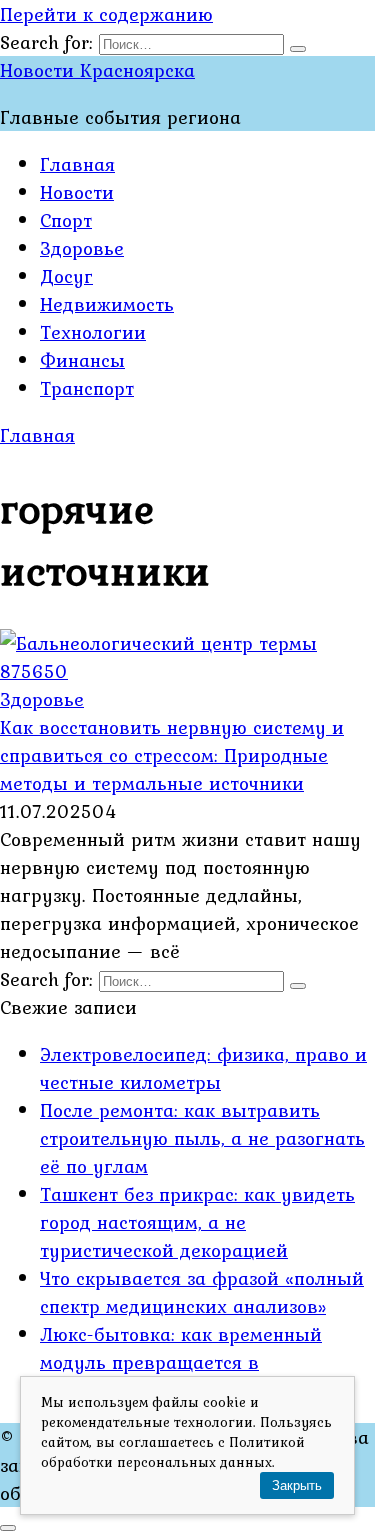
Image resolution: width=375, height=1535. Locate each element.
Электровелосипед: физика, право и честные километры (203, 1068)
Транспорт (87, 388)
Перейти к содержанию (106, 14)
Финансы (82, 360)
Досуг (66, 276)
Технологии (93, 332)
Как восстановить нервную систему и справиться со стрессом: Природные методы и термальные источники (172, 755)
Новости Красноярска (97, 70)
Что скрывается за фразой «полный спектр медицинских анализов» (202, 1292)
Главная (77, 164)
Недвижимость (107, 304)
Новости (77, 192)
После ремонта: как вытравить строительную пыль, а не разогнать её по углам (202, 1138)
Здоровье (82, 248)
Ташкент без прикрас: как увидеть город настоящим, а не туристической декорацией (197, 1222)
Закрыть (297, 1485)
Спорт (66, 220)
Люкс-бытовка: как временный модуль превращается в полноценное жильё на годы (181, 1362)
